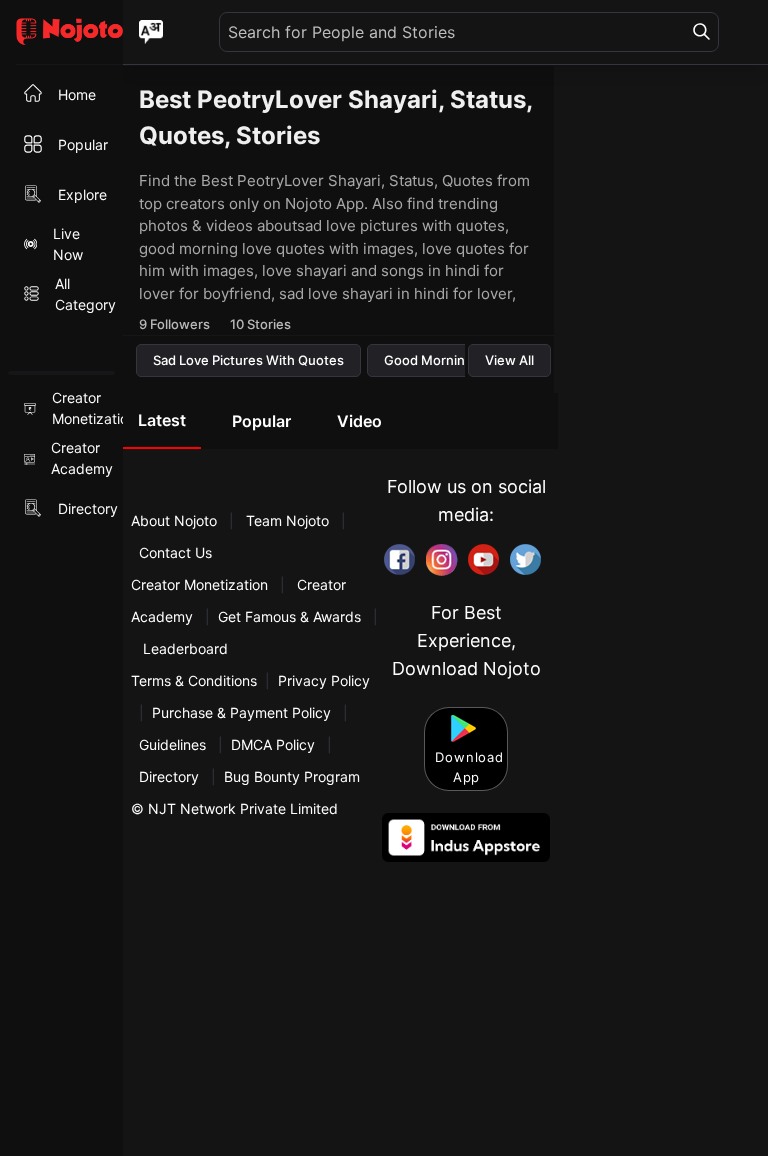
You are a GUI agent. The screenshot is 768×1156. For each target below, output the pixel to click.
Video (359, 421)
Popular (261, 421)
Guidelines (172, 744)
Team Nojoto (287, 520)
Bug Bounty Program (292, 776)
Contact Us (175, 552)
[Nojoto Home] (61, 32)
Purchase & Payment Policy (241, 712)
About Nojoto (176, 520)
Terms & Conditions (194, 680)
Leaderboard (185, 648)
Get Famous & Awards (289, 616)
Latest (162, 420)
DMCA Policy (273, 744)
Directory (169, 776)
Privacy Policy (324, 680)
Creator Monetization (201, 584)
